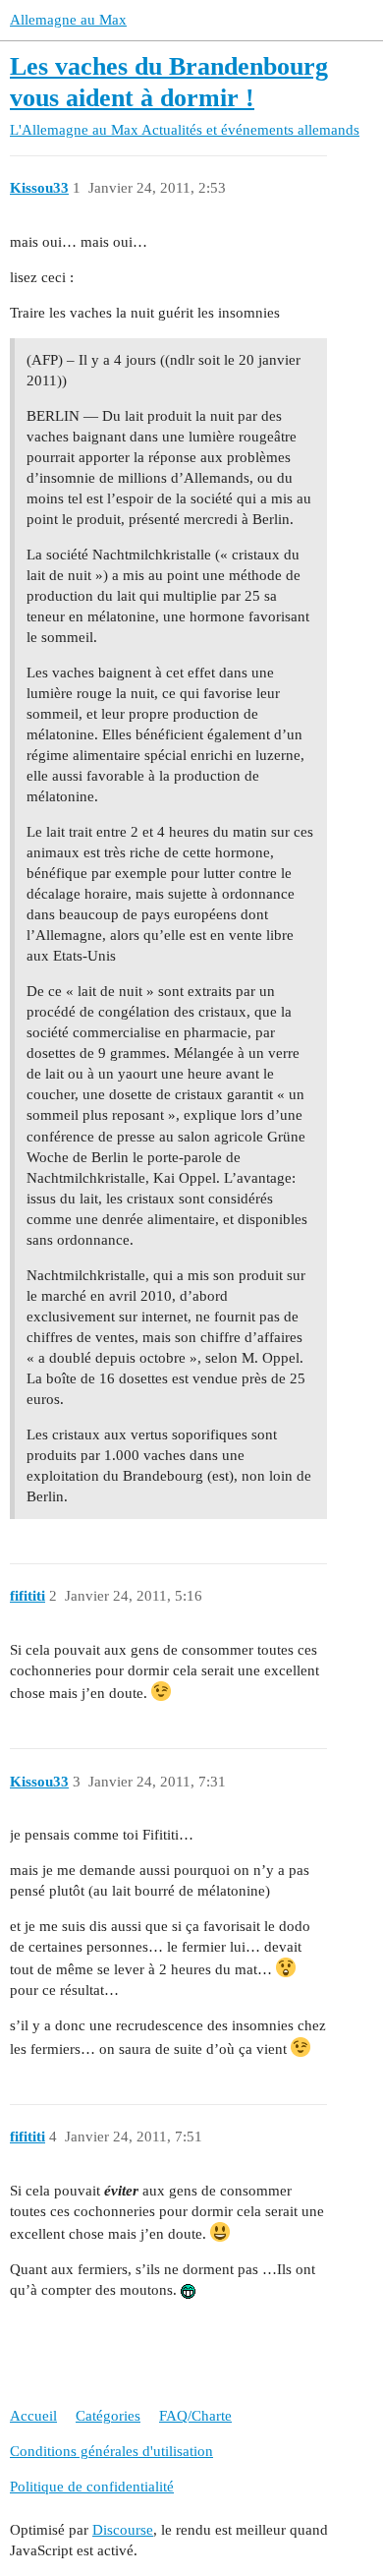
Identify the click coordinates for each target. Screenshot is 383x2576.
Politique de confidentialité (92, 2487)
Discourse (123, 2530)
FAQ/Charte (195, 2416)
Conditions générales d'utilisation (111, 2451)
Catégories (108, 2416)
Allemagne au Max (68, 20)
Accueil (33, 2416)
